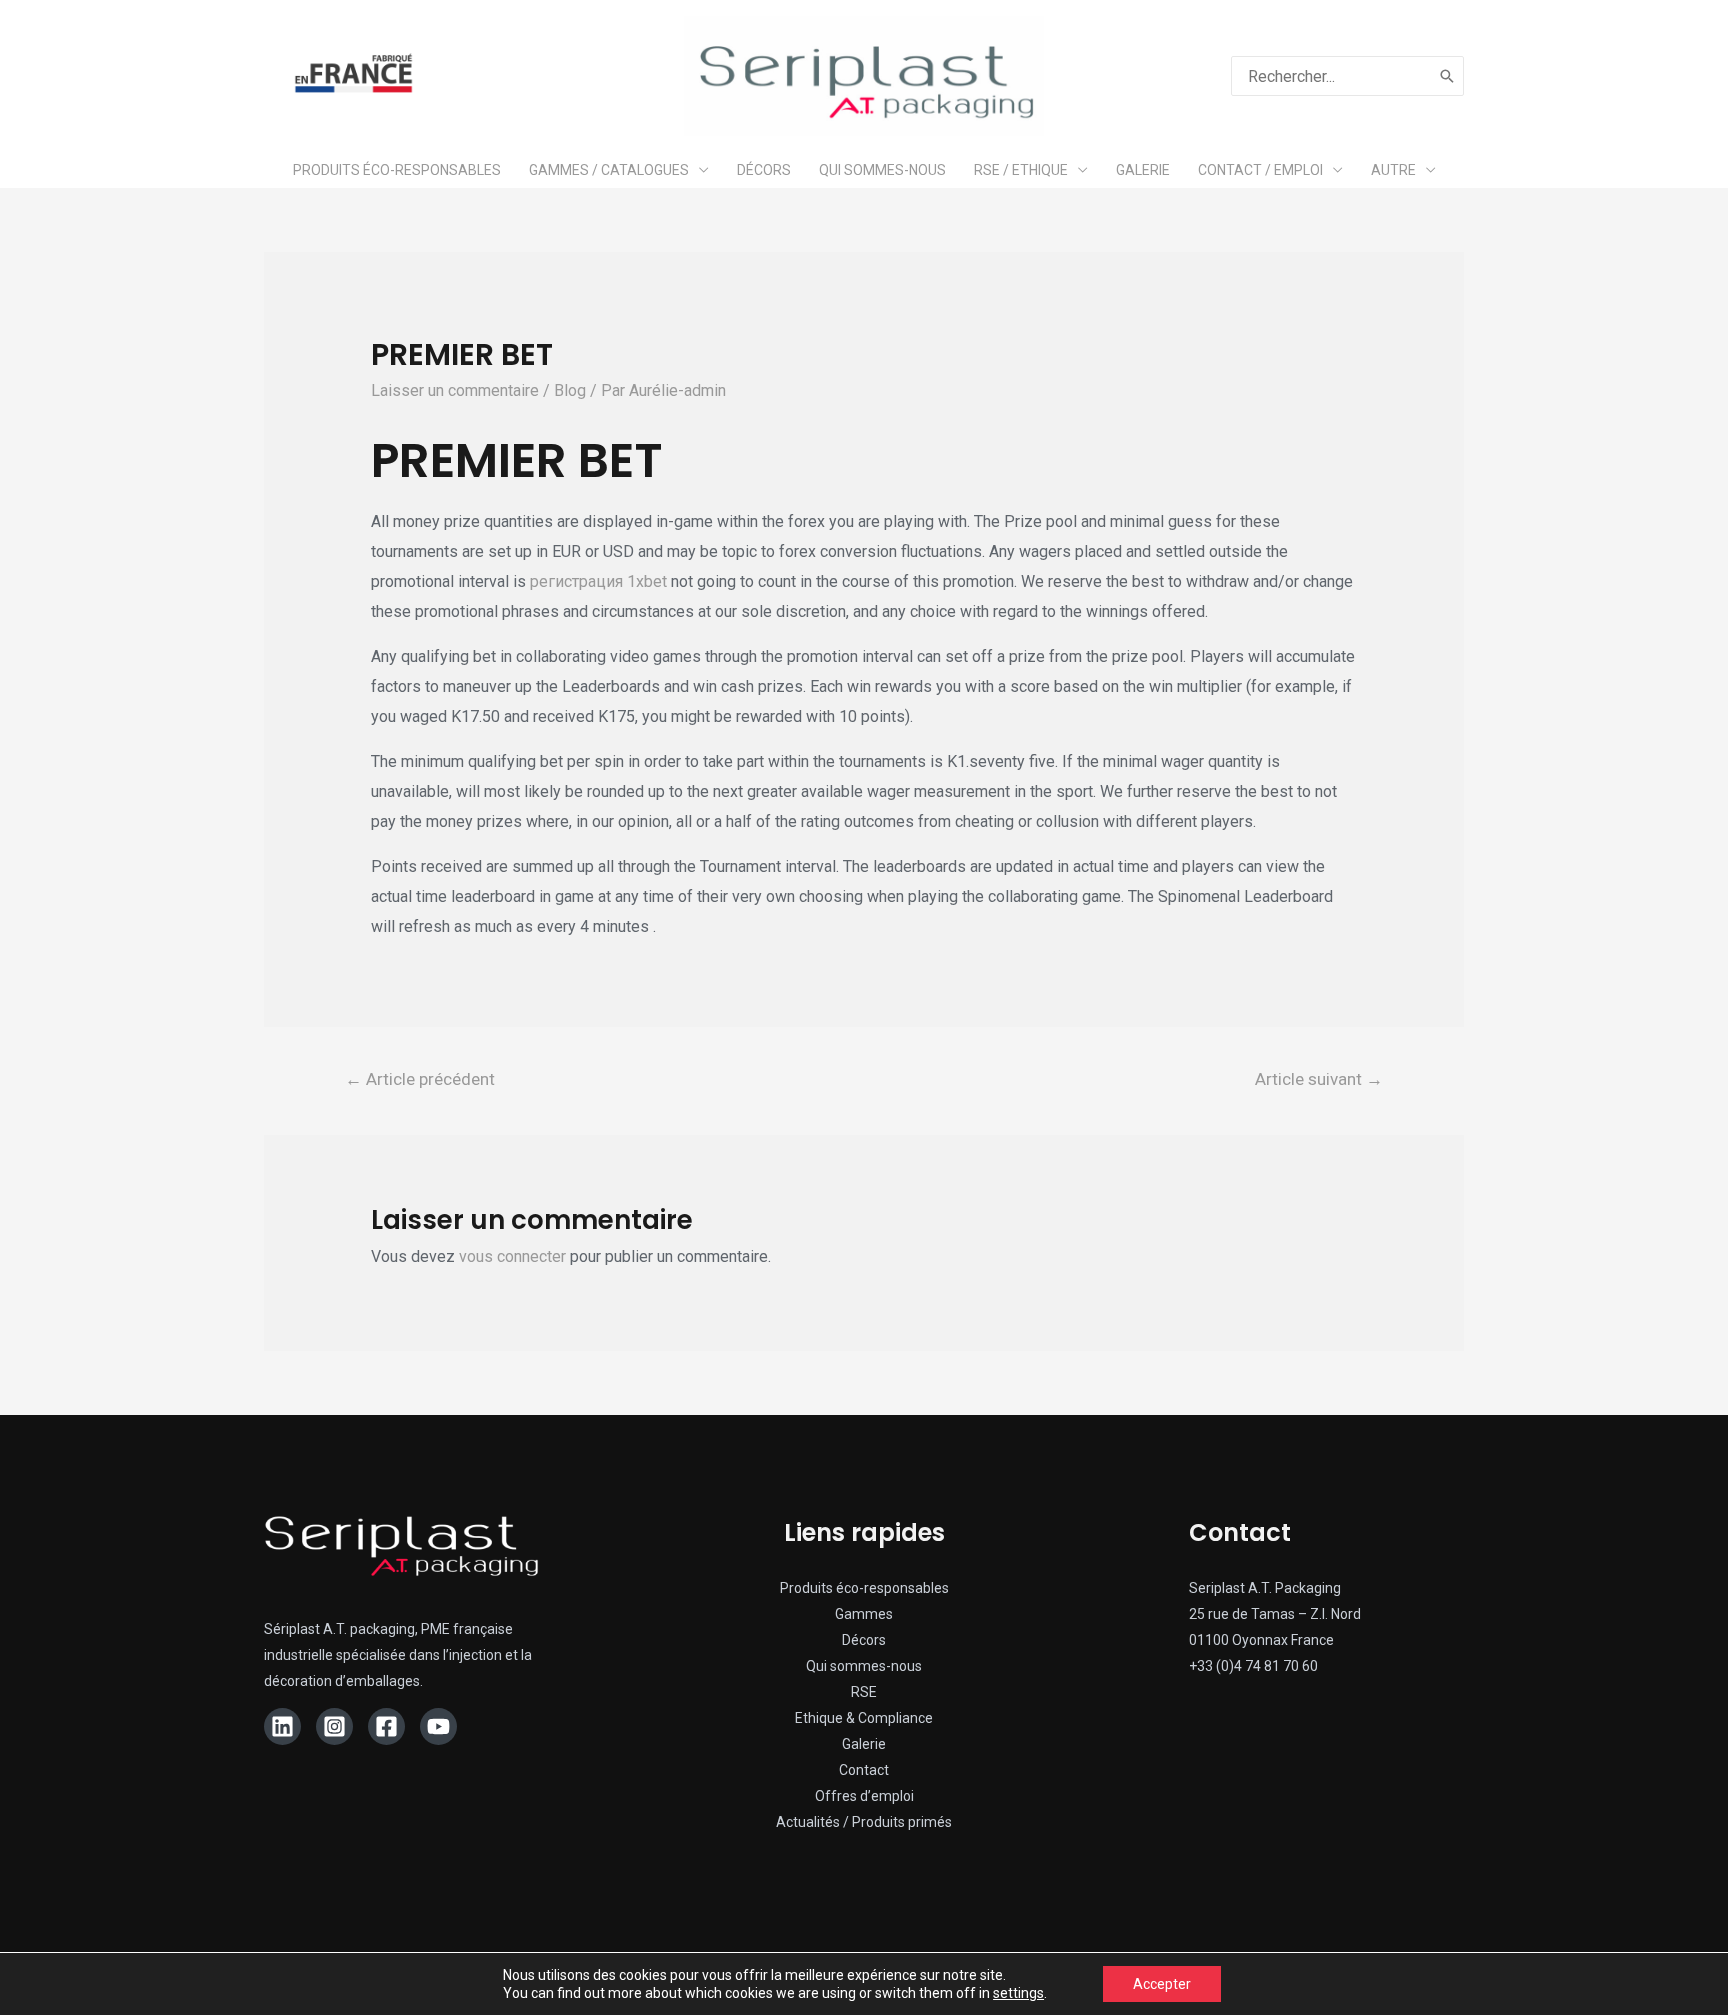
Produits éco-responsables (864, 1588)
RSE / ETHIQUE (1021, 170)
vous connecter (512, 1256)
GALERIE (1143, 170)
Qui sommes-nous (864, 1666)
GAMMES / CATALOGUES (609, 170)
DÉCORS (764, 170)
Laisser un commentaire (455, 390)
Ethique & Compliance (864, 1718)
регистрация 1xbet (598, 581)
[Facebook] (386, 1726)
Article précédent (420, 1079)
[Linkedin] (282, 1726)
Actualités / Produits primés (864, 1822)
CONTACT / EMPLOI (1260, 170)
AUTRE (1393, 170)
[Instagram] (334, 1726)
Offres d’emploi (864, 1796)
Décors (864, 1640)
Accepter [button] (1162, 1984)
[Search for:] (1331, 76)
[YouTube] (438, 1726)
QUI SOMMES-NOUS (882, 170)
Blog (570, 390)
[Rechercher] (1448, 76)
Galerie (864, 1744)
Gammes (864, 1614)
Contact (864, 1770)
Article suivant (1319, 1079)
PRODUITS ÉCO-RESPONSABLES (397, 170)
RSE (864, 1692)
